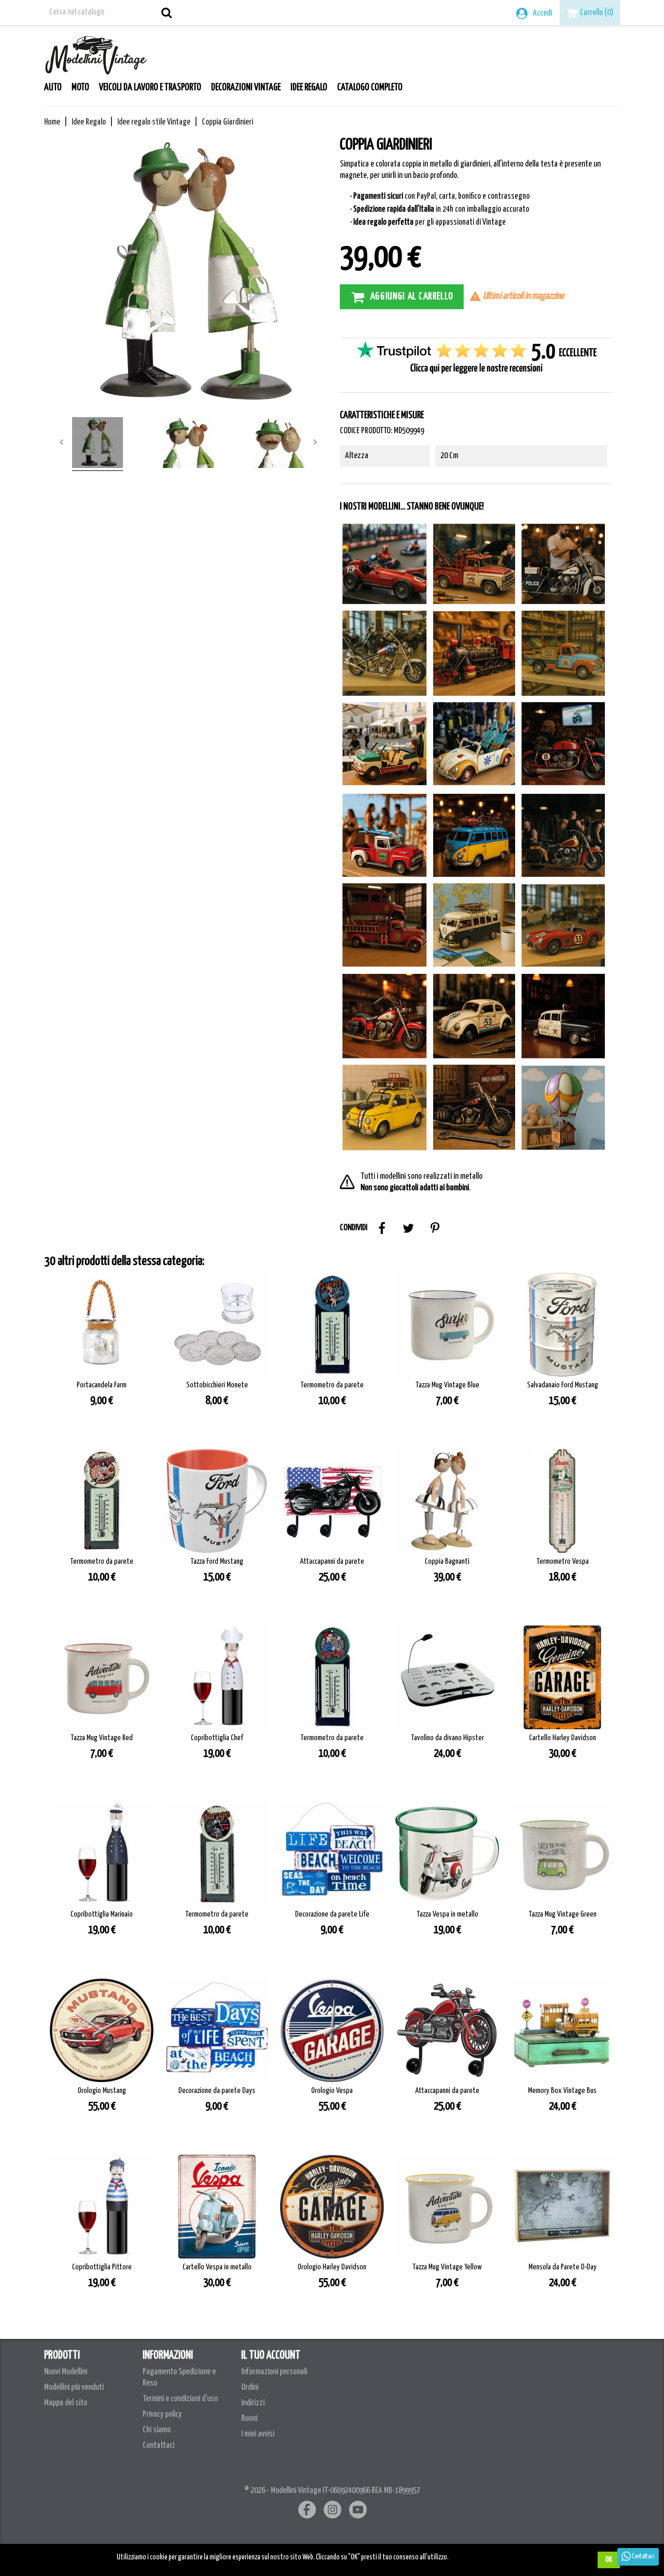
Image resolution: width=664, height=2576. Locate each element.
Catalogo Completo (370, 88)
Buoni (249, 2419)
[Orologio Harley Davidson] (332, 2207)
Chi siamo (157, 2430)
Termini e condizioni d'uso (180, 2399)
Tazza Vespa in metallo (447, 1914)
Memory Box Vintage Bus (562, 2091)
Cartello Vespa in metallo (217, 2267)
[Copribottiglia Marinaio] (102, 1854)
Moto (80, 88)
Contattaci (158, 2446)
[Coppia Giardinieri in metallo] (98, 444)
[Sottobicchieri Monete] (217, 1325)
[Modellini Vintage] (96, 53)
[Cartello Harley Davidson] (562, 1677)
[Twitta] (408, 1228)
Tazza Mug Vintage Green (563, 1914)
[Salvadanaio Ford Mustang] (562, 1325)
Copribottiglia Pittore (102, 2267)
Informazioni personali (274, 2372)
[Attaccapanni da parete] (332, 1501)
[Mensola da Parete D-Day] (562, 2207)
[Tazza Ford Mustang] (217, 1501)
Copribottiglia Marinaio (102, 1914)
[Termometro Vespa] (562, 1501)
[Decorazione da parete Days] (217, 2030)
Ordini (250, 2387)
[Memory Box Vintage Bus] (562, 2030)
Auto (53, 88)
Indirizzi (253, 2403)
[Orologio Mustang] (102, 2030)
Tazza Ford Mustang (217, 1561)
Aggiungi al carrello (412, 296)
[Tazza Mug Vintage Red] (102, 1677)
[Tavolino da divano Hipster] (447, 1677)
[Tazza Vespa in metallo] (447, 1854)
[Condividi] (382, 1228)
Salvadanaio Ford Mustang (563, 1385)
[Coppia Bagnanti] (447, 1501)
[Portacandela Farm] (102, 1325)
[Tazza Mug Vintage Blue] (447, 1325)
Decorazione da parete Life (332, 1914)
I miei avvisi (258, 2434)
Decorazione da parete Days (217, 2091)
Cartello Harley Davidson (563, 1738)
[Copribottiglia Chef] (217, 1677)
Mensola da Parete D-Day (563, 2267)
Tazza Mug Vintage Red (102, 1738)
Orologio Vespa (332, 2091)
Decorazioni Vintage (246, 88)
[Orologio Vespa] (332, 2030)
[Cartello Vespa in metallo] (217, 2207)
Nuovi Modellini (66, 2372)
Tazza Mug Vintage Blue (447, 1385)
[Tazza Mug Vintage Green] (562, 1854)
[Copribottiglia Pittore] (102, 2207)
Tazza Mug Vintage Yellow (447, 2267)
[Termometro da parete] (332, 1325)
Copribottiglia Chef (217, 1738)
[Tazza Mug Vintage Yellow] (447, 2207)
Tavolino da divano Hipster (447, 1738)
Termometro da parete (332, 1385)
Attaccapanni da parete (332, 1561)
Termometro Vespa (563, 1561)
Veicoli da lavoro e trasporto (150, 88)
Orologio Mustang (102, 2091)
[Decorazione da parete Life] (332, 1854)
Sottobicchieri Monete (217, 1385)
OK (609, 2560)
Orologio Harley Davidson (332, 2267)
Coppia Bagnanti (447, 1561)
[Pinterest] (435, 1228)
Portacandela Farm (102, 1385)
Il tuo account (271, 2355)
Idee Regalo (309, 88)
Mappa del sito (66, 2403)
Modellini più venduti (74, 2387)
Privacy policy (162, 2414)
